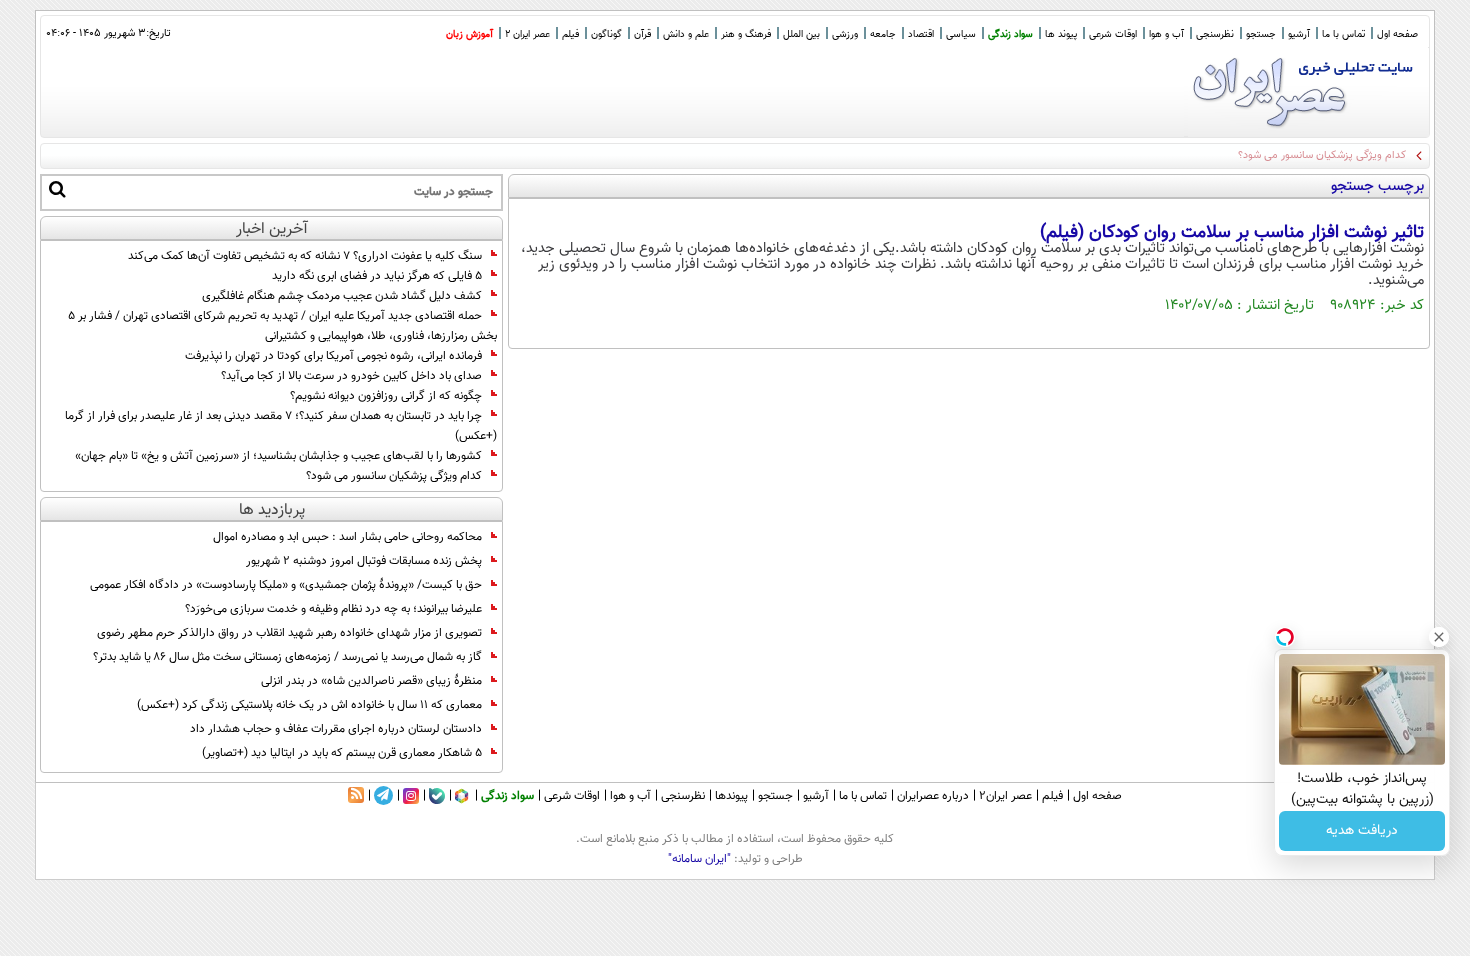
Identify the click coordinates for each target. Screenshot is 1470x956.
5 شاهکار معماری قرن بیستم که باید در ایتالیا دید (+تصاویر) (342, 753)
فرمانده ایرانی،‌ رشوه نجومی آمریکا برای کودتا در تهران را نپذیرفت (333, 356)
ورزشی (845, 34)
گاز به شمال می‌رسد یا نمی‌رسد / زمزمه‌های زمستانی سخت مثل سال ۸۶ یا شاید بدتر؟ (287, 657)
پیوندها (731, 796)
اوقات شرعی (1113, 34)
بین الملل (801, 34)
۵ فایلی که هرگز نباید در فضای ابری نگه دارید (377, 276)
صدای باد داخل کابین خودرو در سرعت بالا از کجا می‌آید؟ (351, 376)
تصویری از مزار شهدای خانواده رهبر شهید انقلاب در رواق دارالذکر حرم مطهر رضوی (289, 633)
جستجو (1261, 34)
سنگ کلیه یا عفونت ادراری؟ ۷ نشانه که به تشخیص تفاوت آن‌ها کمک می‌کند (305, 256)
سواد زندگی (1010, 34)
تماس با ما (1343, 34)
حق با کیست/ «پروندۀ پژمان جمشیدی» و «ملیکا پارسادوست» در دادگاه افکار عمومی (286, 585)
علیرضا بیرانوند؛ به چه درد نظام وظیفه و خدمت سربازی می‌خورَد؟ (333, 609)
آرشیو (1299, 34)
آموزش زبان (469, 34)
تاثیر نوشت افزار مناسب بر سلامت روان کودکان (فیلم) (1232, 233)
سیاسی (961, 34)
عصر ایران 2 (527, 34)
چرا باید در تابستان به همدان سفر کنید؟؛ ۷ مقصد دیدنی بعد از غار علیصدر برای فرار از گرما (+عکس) (281, 426)
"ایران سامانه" (699, 859)
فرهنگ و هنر (746, 34)
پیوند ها (1061, 34)
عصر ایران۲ (1005, 796)
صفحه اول (1397, 34)
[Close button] (1439, 637)
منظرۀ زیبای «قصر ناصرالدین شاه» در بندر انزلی (371, 681)
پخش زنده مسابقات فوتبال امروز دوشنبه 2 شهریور (364, 561)
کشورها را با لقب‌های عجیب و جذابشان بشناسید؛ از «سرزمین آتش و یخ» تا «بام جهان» (278, 456)
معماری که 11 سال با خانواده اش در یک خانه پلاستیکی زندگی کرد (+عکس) (309, 705)
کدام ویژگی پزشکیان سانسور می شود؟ (394, 476)
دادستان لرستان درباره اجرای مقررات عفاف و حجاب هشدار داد (336, 729)
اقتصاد (921, 34)
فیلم (570, 34)
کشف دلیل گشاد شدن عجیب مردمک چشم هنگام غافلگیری (342, 296)
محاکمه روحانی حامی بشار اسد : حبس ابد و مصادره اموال (347, 537)
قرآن (642, 34)
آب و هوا (1166, 34)
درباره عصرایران (933, 796)
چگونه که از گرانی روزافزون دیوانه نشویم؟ (386, 396)
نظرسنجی (1215, 34)
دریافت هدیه (1362, 831)
